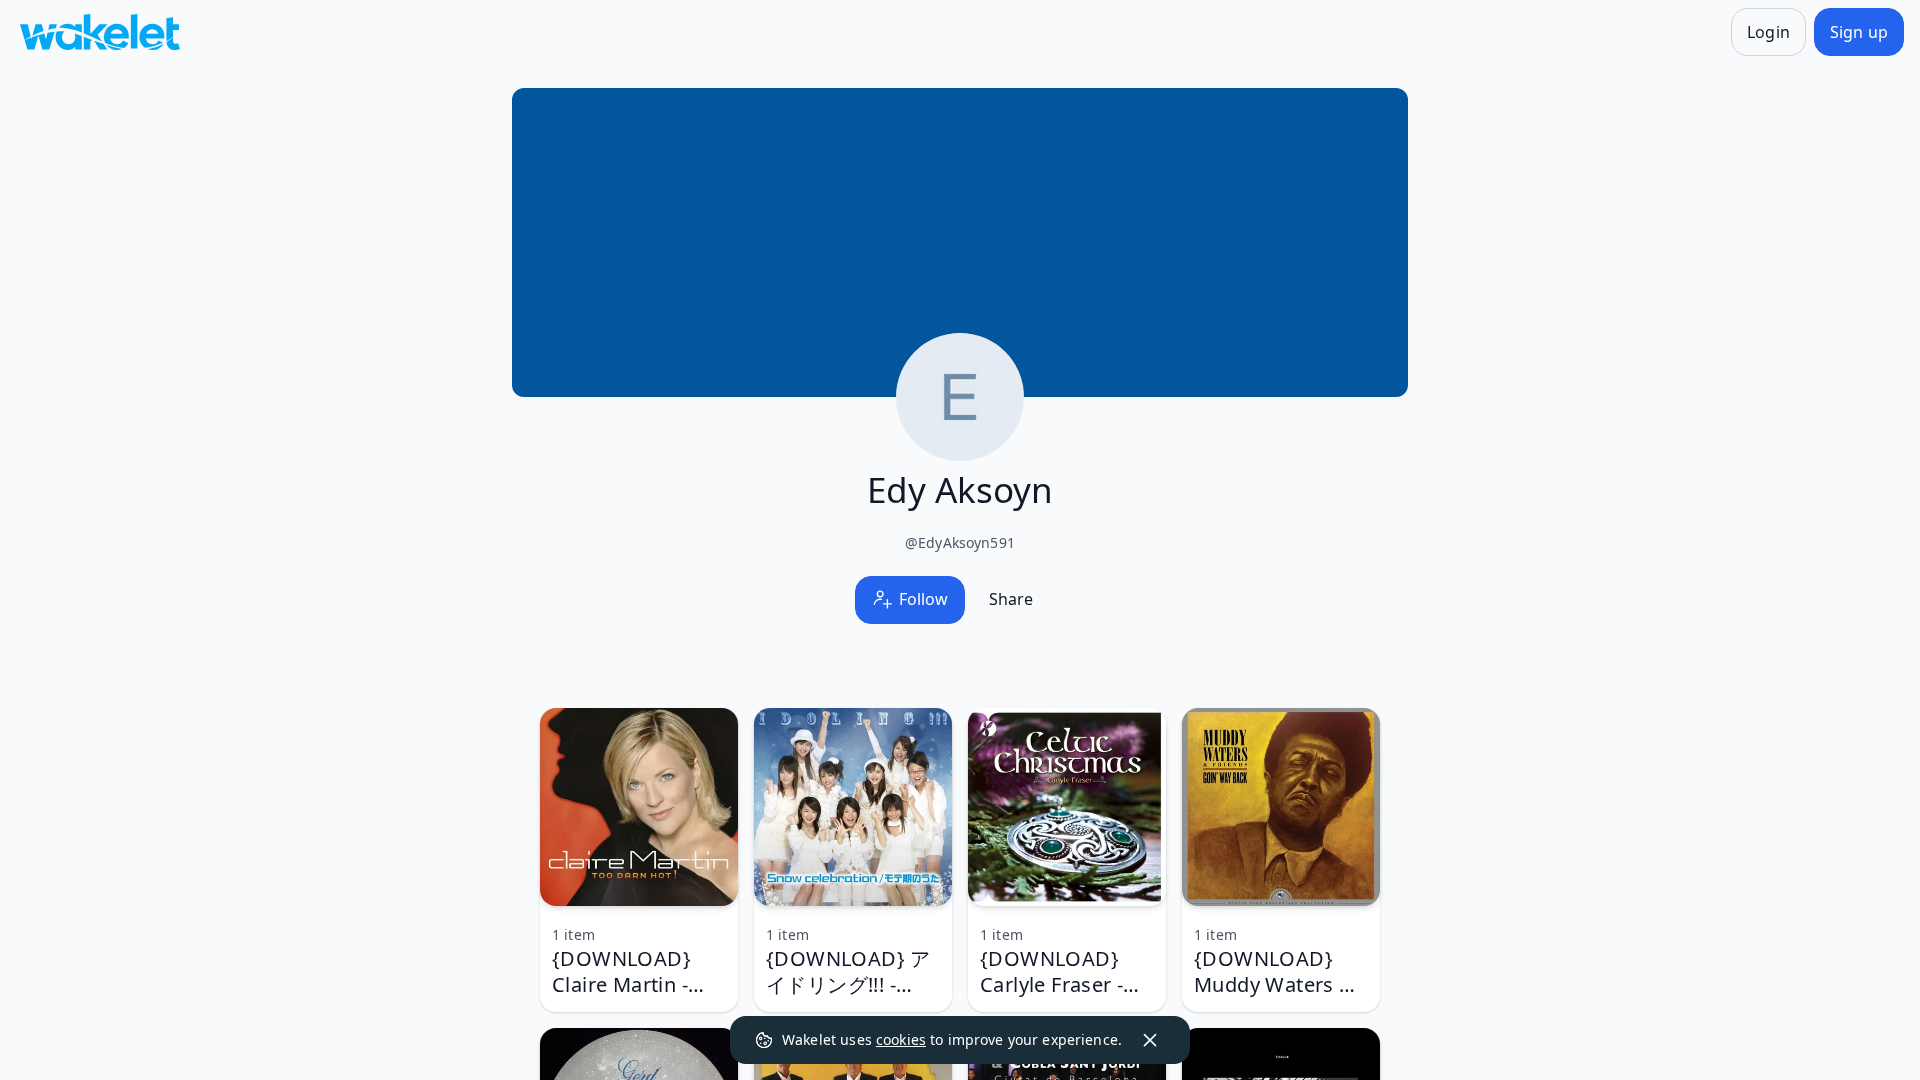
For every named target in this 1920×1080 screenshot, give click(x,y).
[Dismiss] (1150, 1040)
